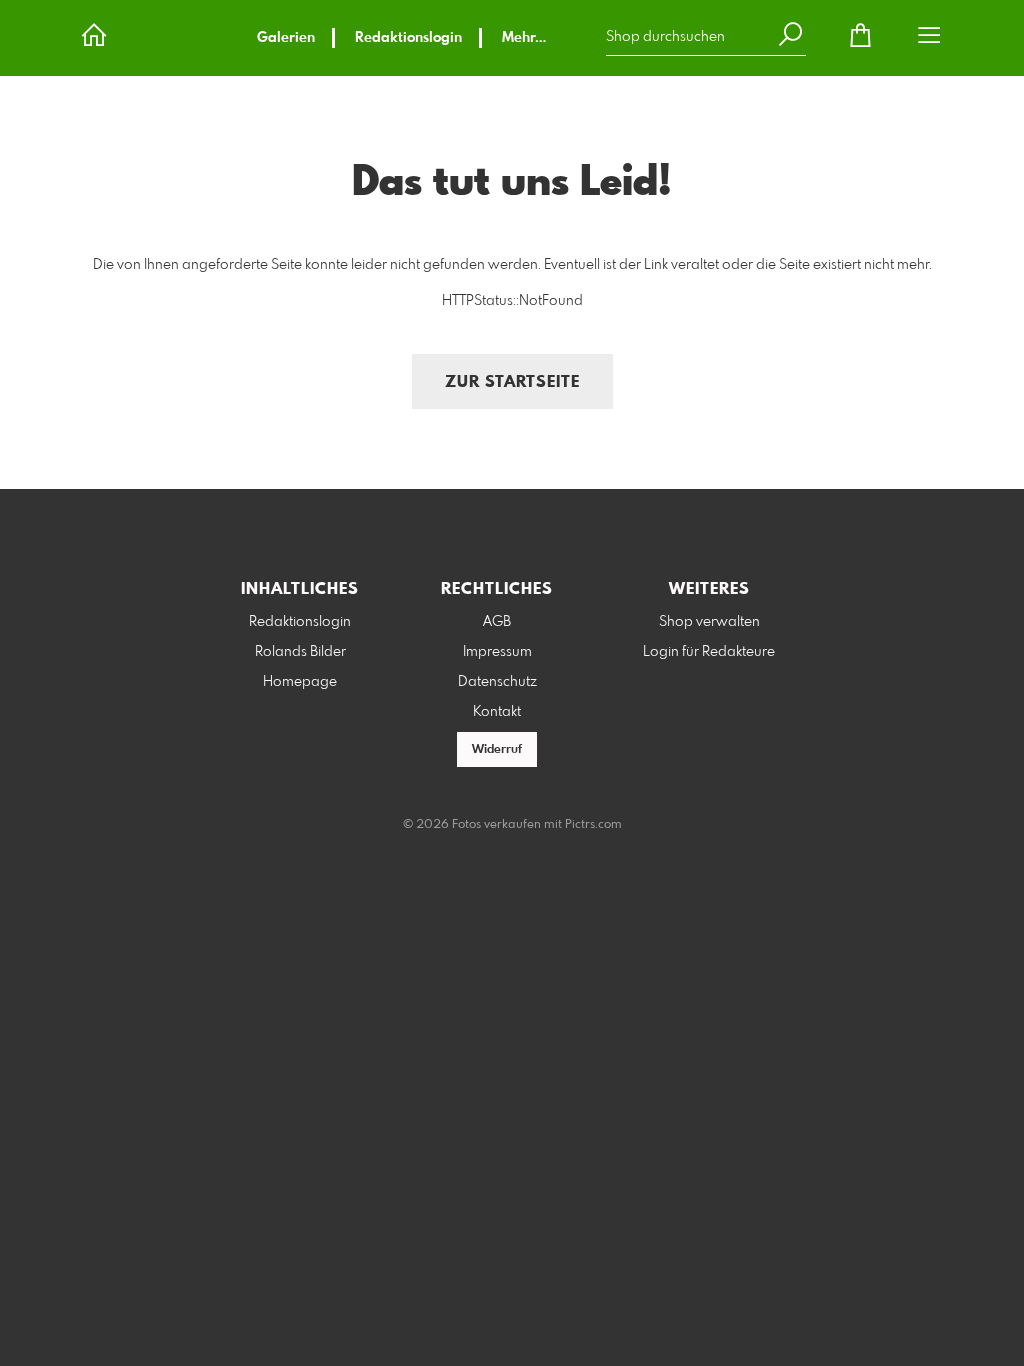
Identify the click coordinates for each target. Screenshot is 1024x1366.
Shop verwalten (709, 622)
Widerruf (497, 750)
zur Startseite (512, 382)
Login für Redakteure (709, 652)
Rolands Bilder (300, 652)
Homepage (300, 682)
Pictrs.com (593, 825)
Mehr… (524, 38)
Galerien (286, 38)
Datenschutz (497, 682)
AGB (497, 622)
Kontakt (497, 712)
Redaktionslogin (408, 38)
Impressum (497, 652)
